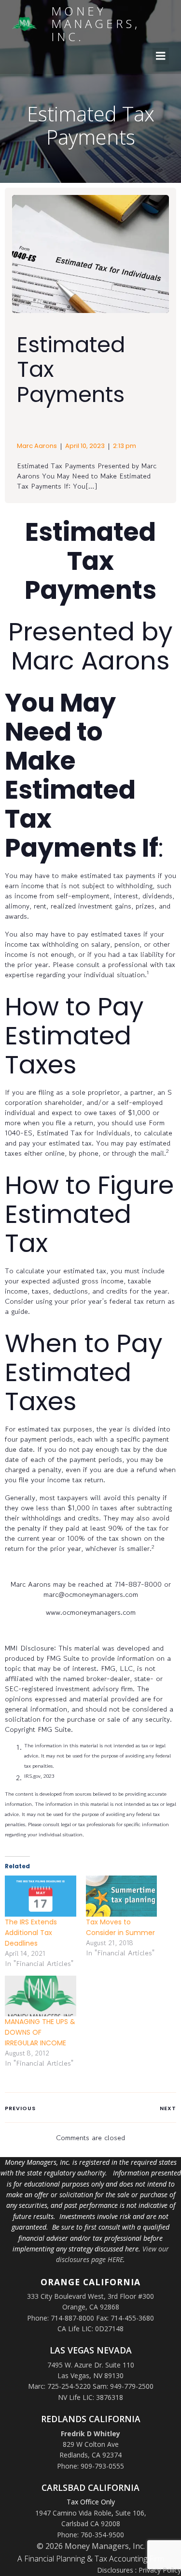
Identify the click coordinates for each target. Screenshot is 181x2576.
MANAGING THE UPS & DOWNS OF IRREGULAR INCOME (40, 2032)
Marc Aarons (37, 446)
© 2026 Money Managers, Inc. (91, 2546)
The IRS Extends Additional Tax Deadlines (31, 1933)
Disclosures (115, 2570)
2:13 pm (125, 446)
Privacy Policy (160, 2570)
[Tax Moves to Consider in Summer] (122, 1896)
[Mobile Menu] (161, 56)
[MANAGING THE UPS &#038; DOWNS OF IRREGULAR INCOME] (41, 1996)
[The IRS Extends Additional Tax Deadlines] (41, 1896)
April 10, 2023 (85, 446)
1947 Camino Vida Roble (73, 2513)
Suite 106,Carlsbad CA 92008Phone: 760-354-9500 (102, 2524)
